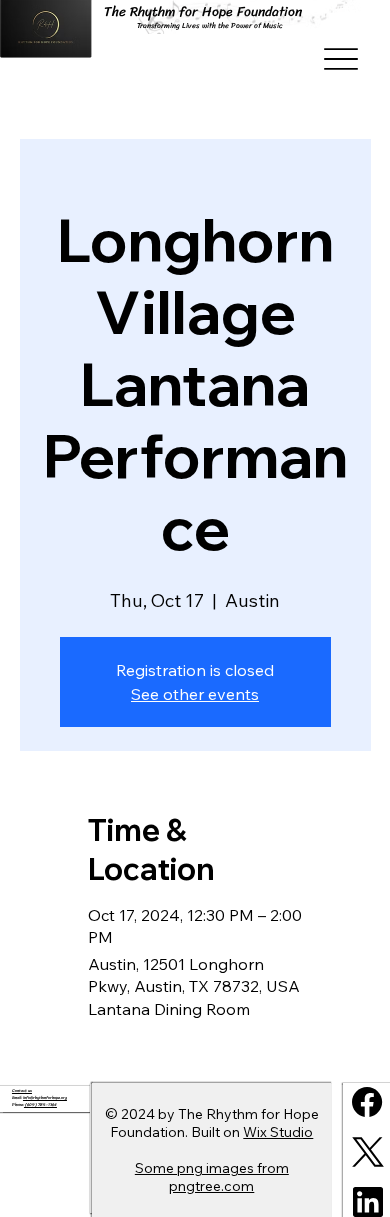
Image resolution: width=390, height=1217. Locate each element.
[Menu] (341, 59)
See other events (195, 694)
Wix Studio (278, 1132)
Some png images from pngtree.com (212, 1177)
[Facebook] (367, 1102)
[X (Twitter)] (368, 1152)
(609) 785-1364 (40, 1104)
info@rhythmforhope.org (45, 1097)
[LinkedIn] (368, 1202)
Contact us (22, 1090)
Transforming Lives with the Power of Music (210, 25)
